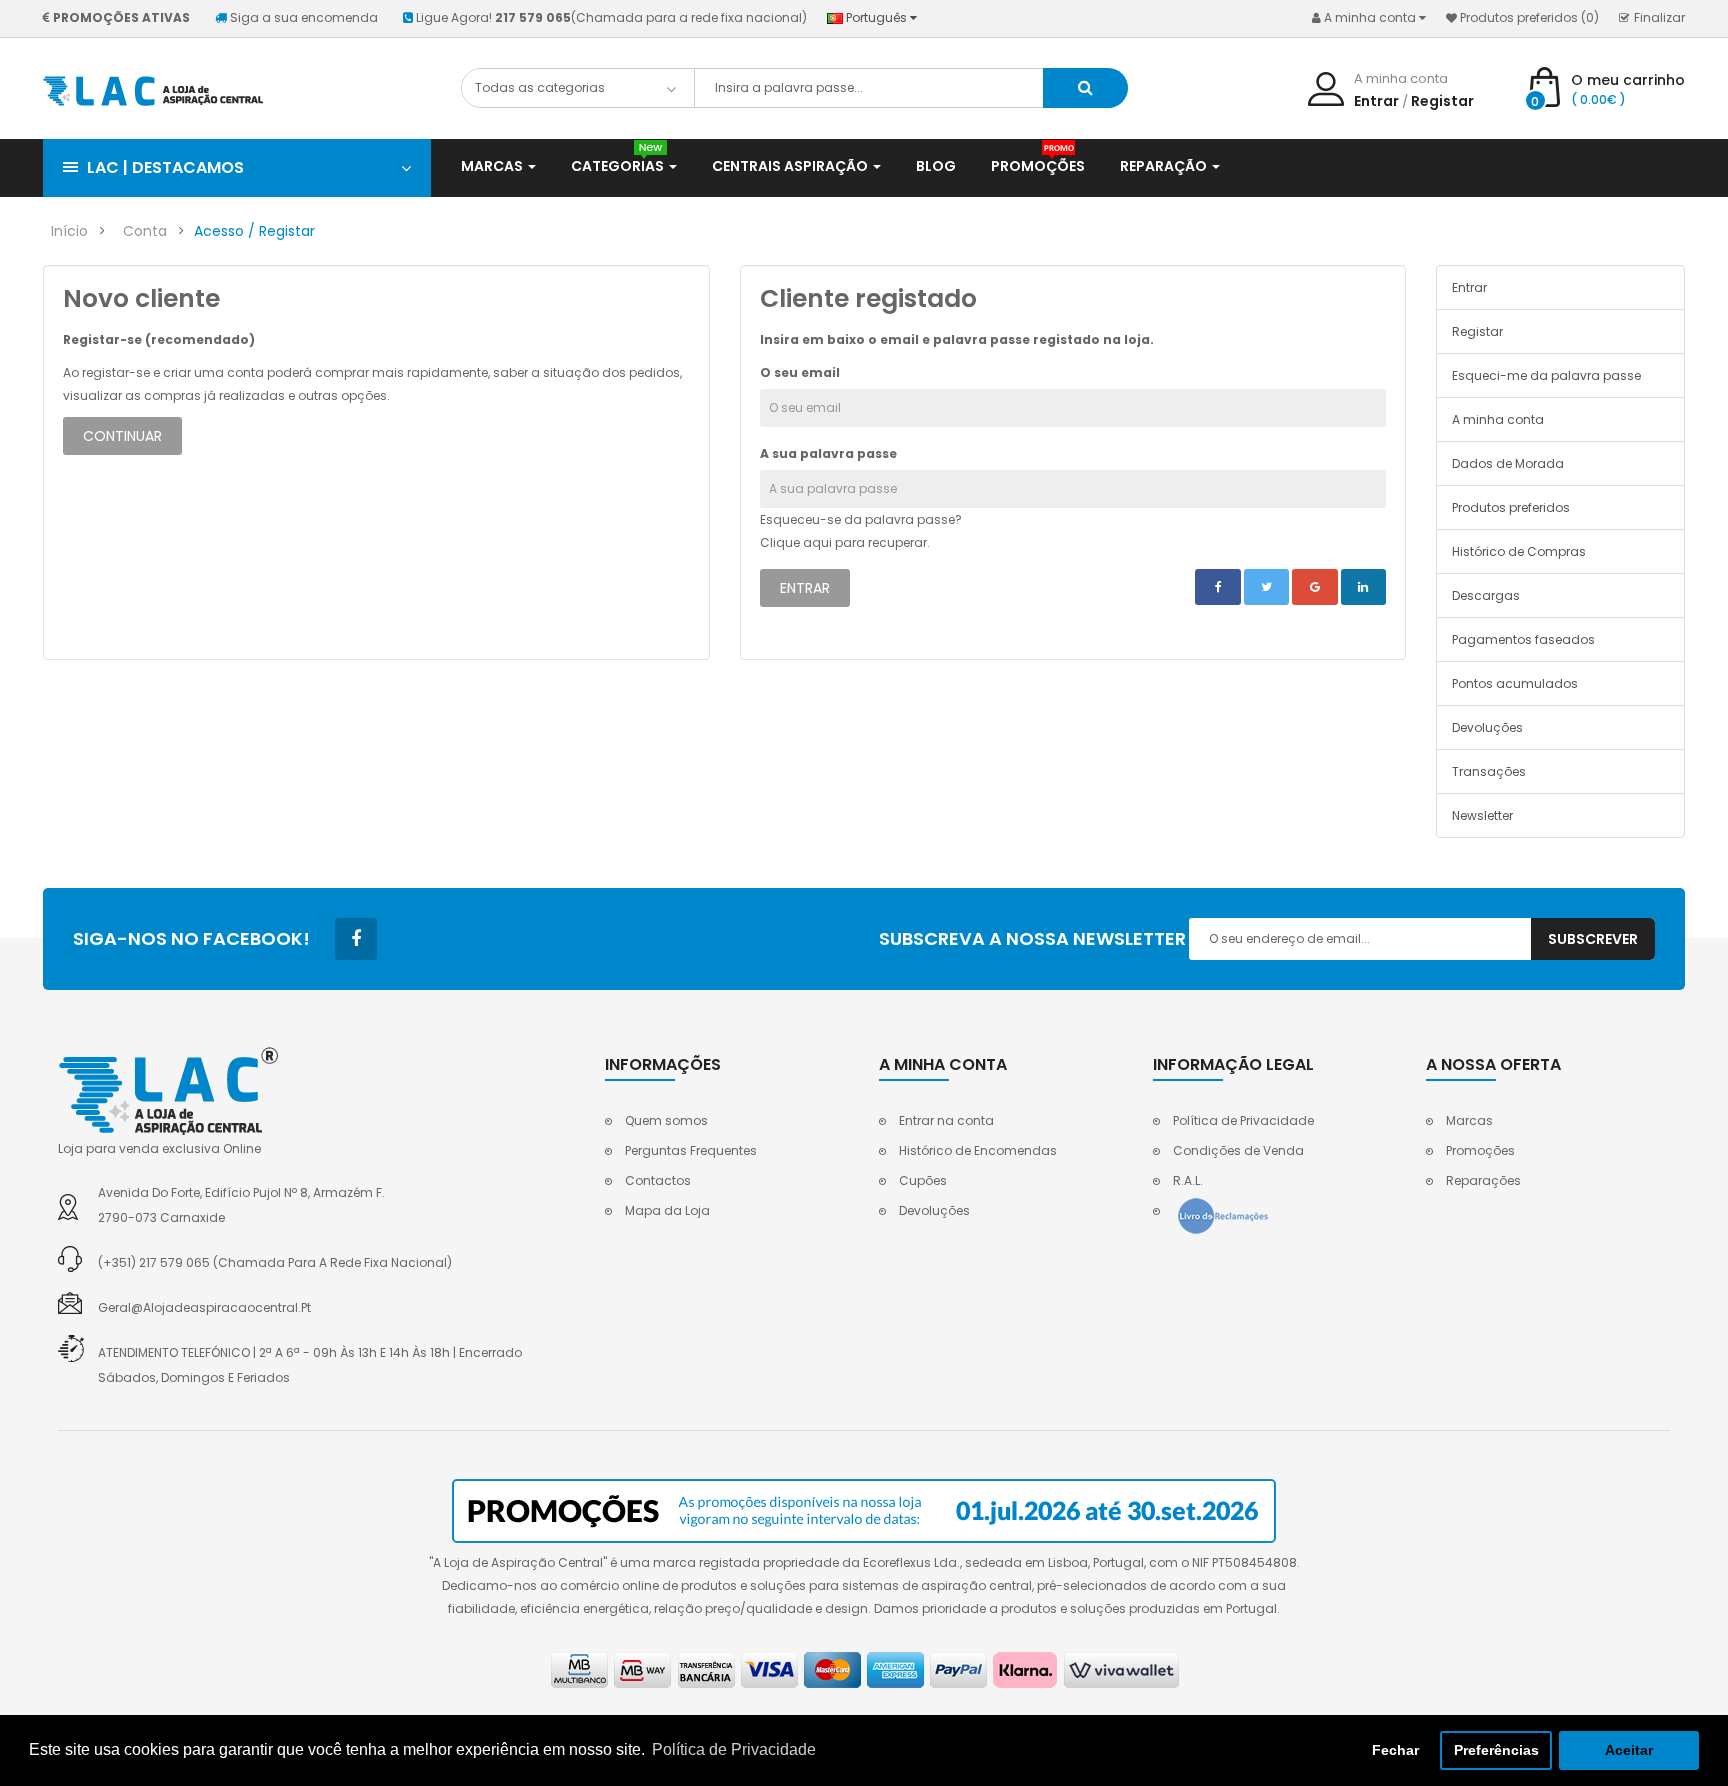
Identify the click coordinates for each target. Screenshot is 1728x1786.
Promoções (1480, 1150)
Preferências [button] (1496, 1750)
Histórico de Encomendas (978, 1150)
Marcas (1469, 1120)
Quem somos (666, 1120)
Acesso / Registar (254, 231)
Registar (1442, 101)
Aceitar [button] (1629, 1750)
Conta (145, 231)
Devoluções (1487, 727)
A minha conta (1498, 419)
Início (69, 231)
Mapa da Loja (667, 1210)
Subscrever (1593, 939)
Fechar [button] (1395, 1750)
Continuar (122, 436)
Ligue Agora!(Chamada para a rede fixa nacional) (611, 17)
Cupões (923, 1180)
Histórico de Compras (1519, 551)
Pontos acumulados (1515, 683)
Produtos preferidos (1511, 507)
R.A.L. (1188, 1180)
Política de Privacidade (1243, 1120)
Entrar (1376, 101)
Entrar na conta (946, 1120)
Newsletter (1482, 815)
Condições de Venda (1238, 1150)
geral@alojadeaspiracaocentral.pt (204, 1307)
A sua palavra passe (828, 453)
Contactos (658, 1180)
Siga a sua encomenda (304, 17)
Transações (1489, 771)
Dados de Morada (1508, 463)
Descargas (1486, 595)
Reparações (1483, 1180)
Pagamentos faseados (1523, 639)
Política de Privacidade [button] (734, 1749)
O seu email (800, 372)
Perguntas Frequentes (691, 1150)
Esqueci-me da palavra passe (1546, 375)
